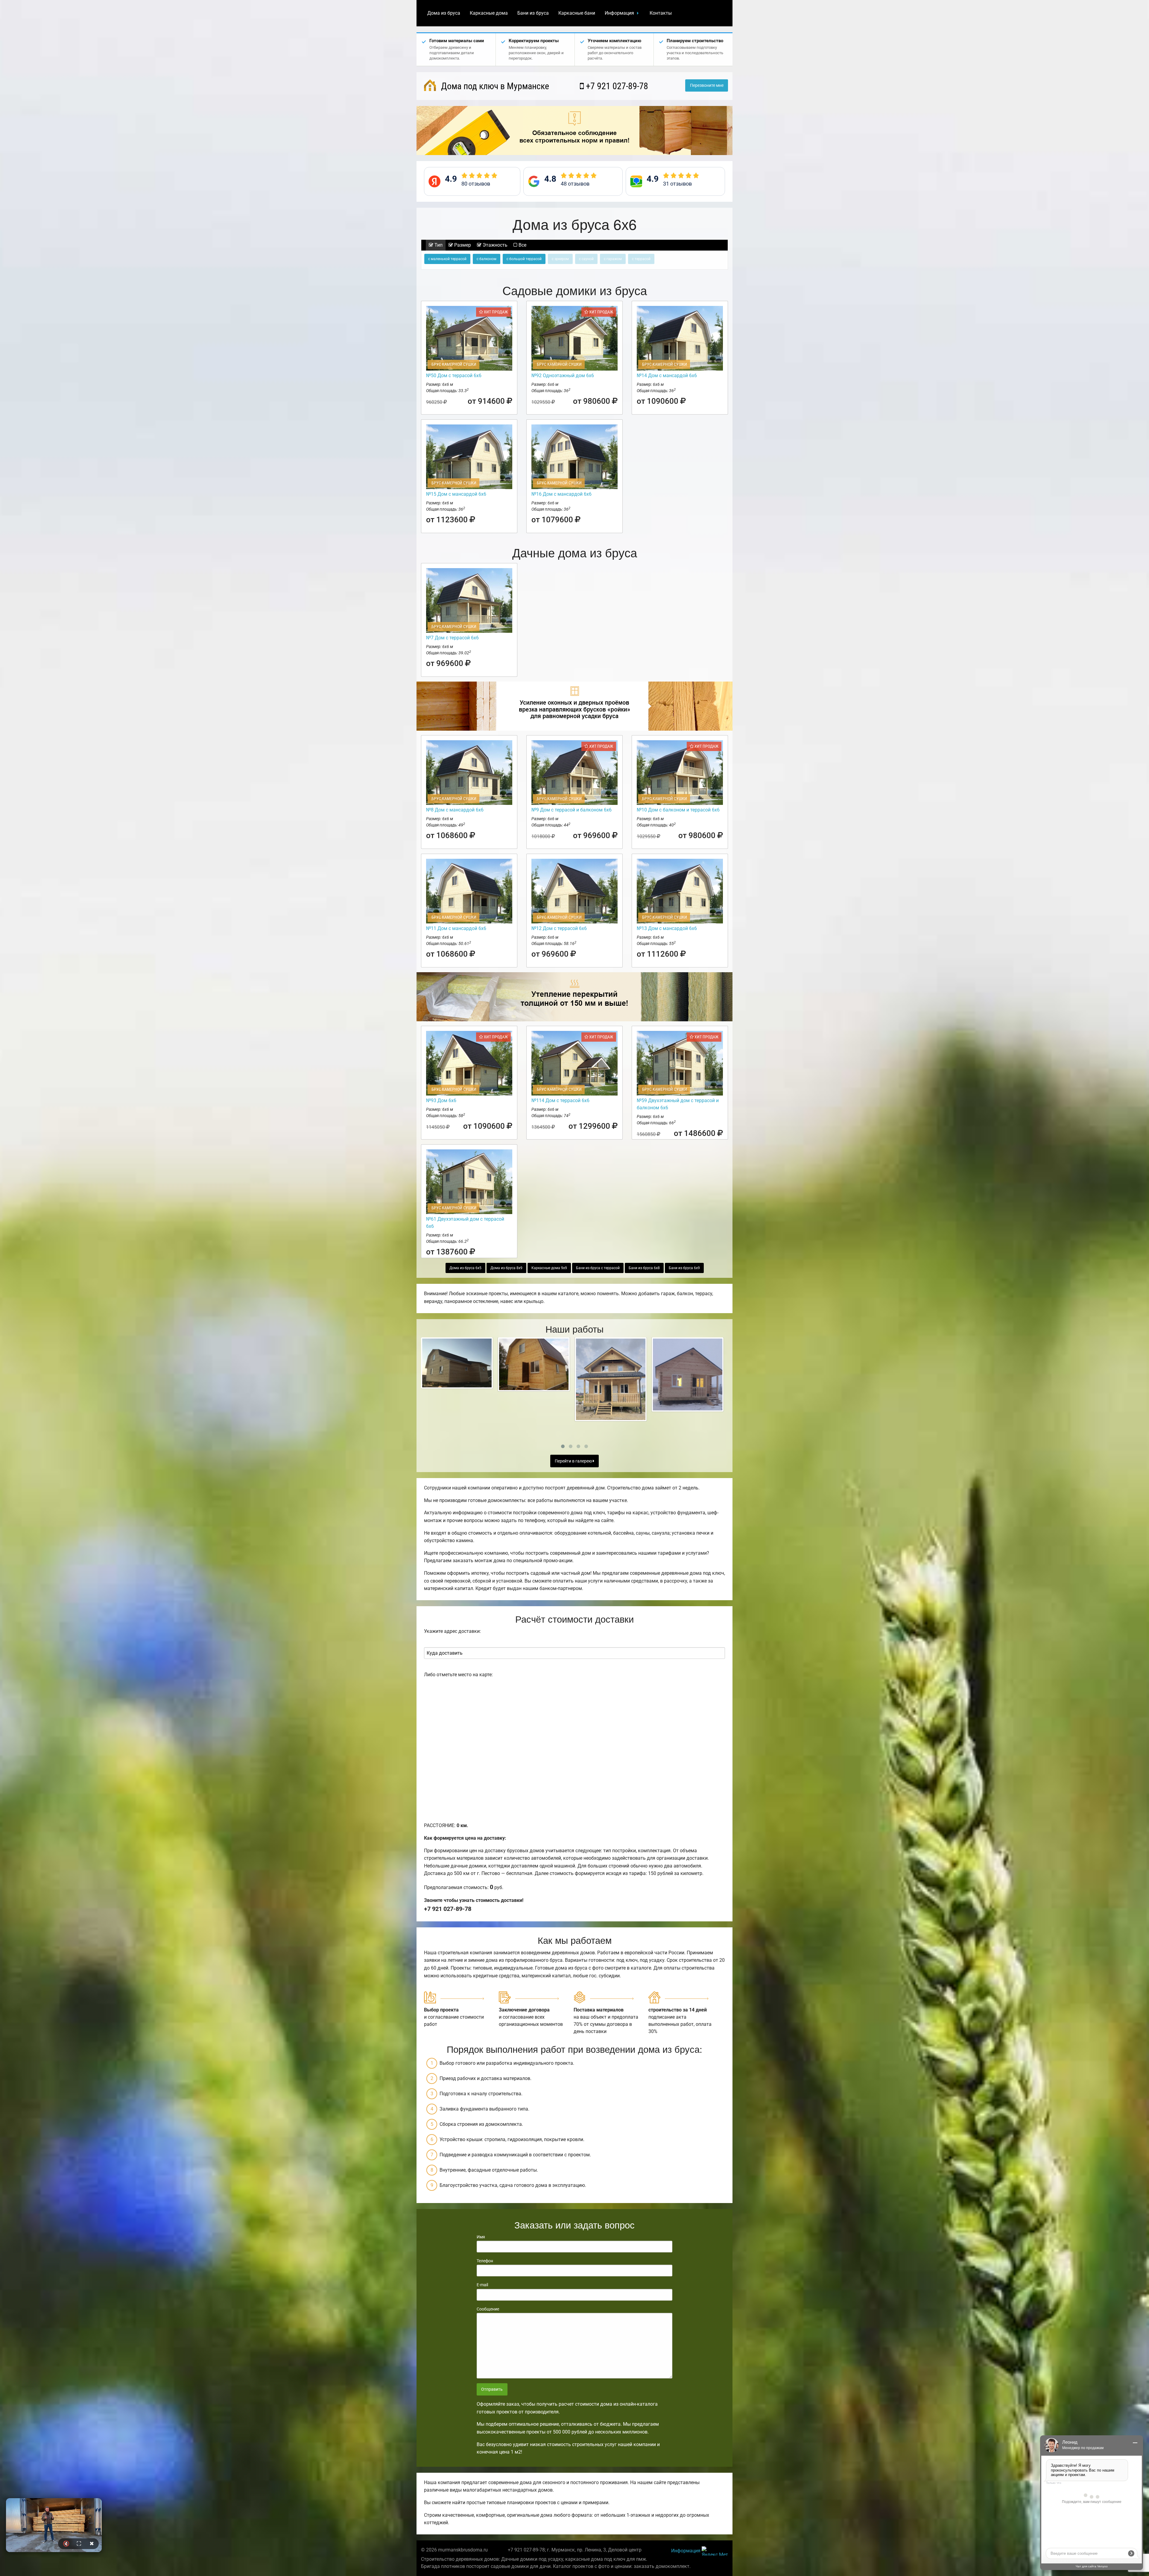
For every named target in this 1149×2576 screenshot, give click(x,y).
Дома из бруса (444, 13)
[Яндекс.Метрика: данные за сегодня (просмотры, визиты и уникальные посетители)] (715, 2551)
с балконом (487, 259)
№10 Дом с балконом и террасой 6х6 (678, 810)
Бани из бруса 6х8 (644, 1268)
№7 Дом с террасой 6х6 (452, 638)
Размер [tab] (462, 245)
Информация (619, 13)
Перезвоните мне (707, 85)
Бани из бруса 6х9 (684, 1268)
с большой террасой (524, 259)
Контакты (661, 13)
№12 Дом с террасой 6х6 (559, 928)
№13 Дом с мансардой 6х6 (667, 928)
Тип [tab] (438, 245)
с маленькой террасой (447, 259)
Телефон (485, 2261)
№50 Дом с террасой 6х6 (454, 376)
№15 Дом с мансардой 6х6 (456, 494)
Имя (481, 2237)
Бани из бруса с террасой (598, 1268)
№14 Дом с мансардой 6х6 (667, 376)
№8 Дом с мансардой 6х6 (455, 810)
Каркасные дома (489, 13)
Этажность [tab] (494, 245)
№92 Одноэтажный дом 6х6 (563, 376)
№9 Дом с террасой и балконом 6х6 (572, 810)
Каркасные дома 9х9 (549, 1268)
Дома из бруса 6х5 (465, 1268)
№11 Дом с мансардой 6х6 (456, 928)
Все (522, 245)
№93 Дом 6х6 (441, 1100)
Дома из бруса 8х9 (506, 1268)
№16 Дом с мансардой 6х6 (561, 494)
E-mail (482, 2285)
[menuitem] (444, 13)
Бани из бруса (533, 13)
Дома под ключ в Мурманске (494, 86)
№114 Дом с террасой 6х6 (560, 1100)
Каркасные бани (577, 13)
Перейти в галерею (574, 1461)
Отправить (492, 2389)
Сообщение (488, 2309)
